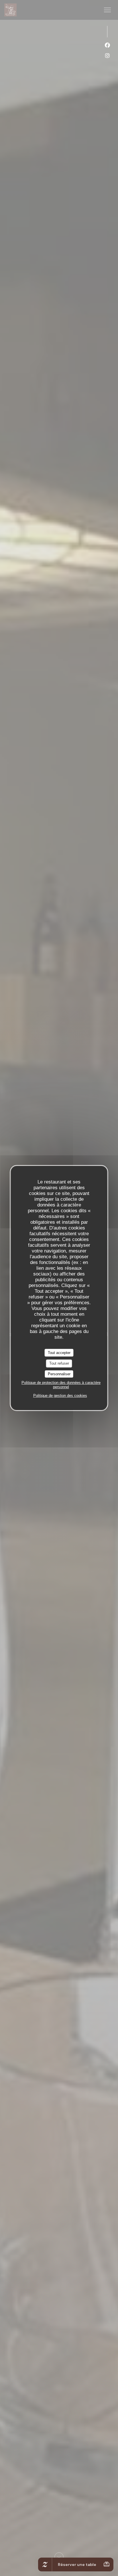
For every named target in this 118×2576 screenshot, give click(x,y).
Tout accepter (59, 1353)
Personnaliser (59, 1374)
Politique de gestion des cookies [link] (60, 1396)
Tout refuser (59, 1363)
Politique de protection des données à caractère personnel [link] (61, 1385)
